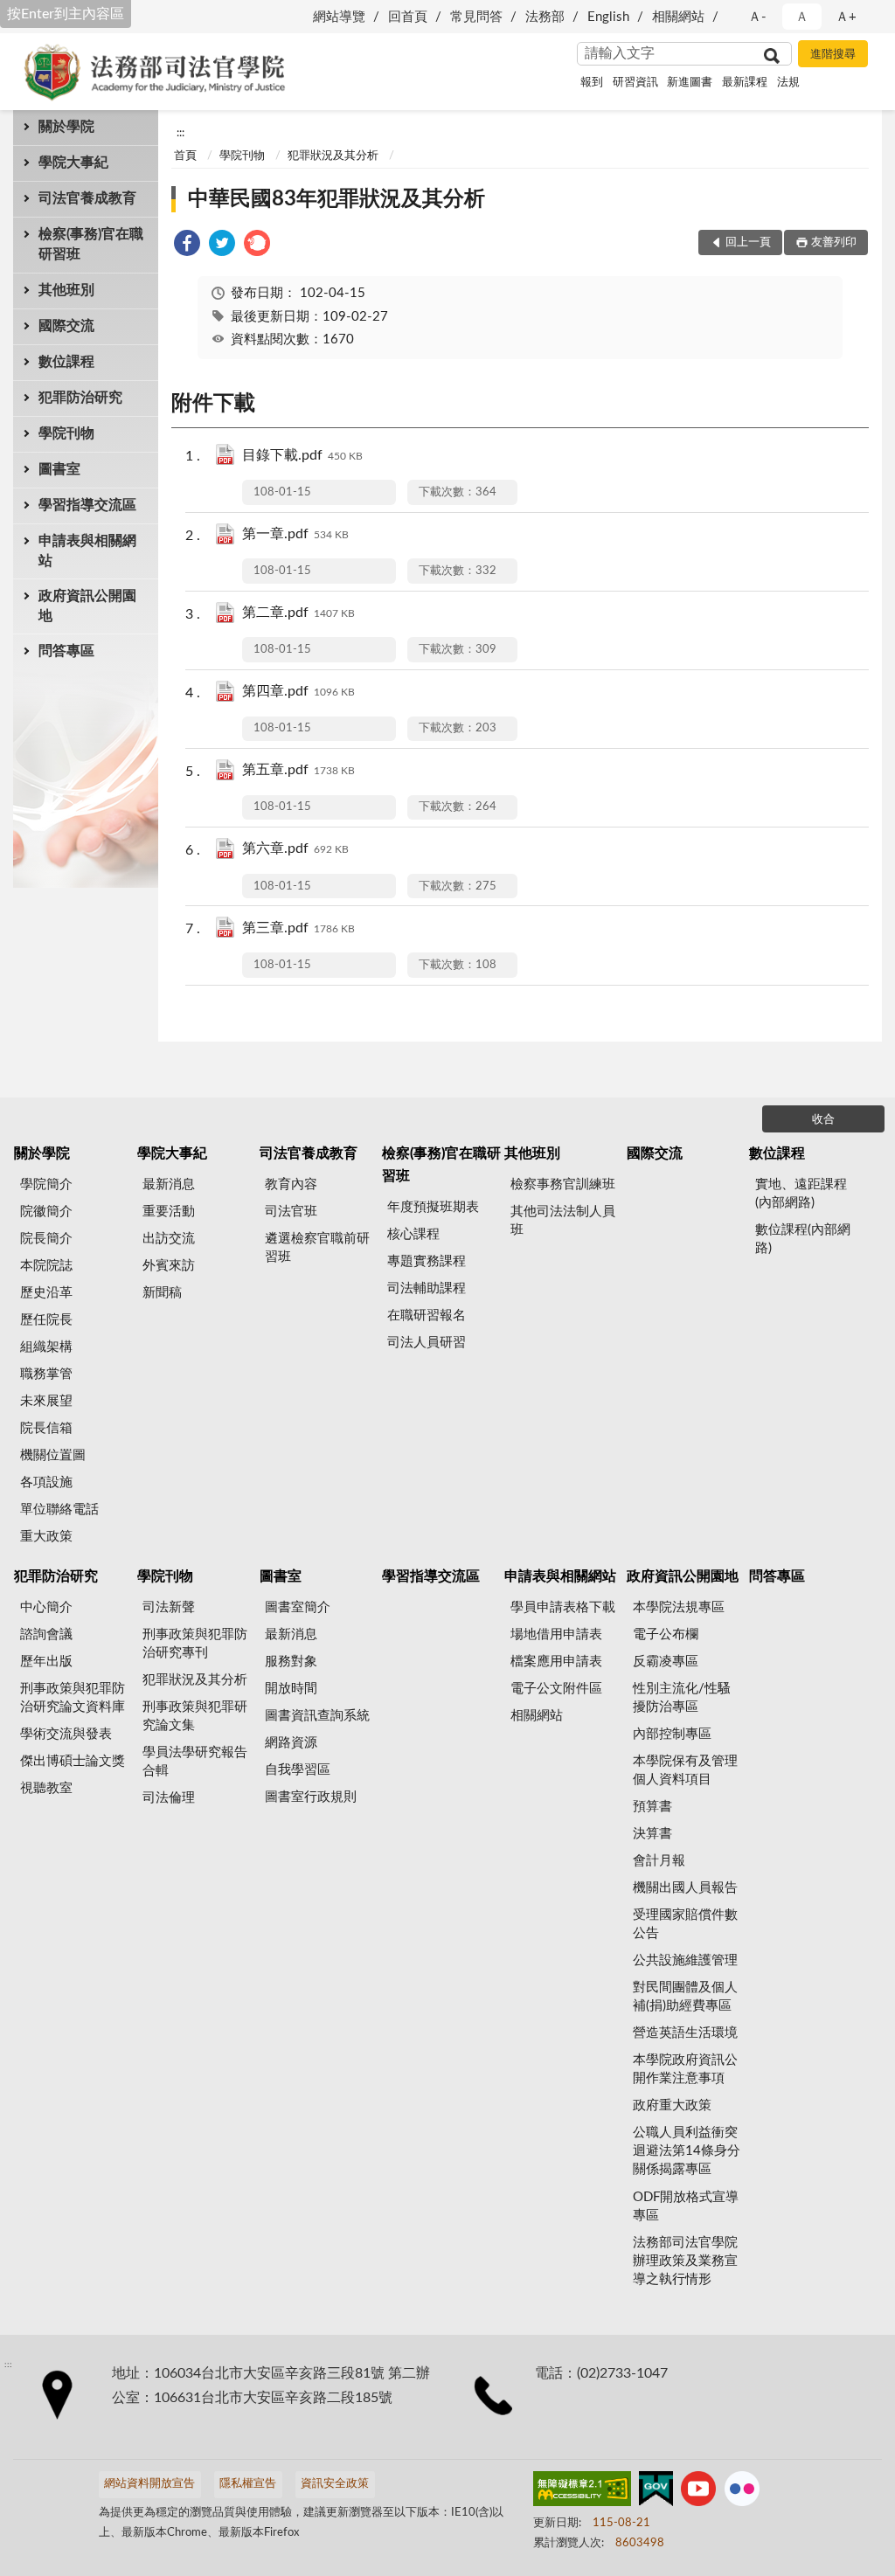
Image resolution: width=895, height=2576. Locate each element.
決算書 (652, 1834)
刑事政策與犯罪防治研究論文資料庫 (73, 1698)
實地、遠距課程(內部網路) (801, 1194)
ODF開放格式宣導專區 (686, 2206)
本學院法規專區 (679, 1607)
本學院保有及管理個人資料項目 (685, 1770)
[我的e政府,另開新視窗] (656, 2492)
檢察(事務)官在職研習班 (91, 244)
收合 (823, 1120)
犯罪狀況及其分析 (333, 156)
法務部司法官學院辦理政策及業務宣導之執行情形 (685, 2261)
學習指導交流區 (87, 505)
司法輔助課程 (427, 1288)
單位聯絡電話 (59, 1510)
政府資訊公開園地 (87, 606)
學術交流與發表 (66, 1734)
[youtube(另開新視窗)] (698, 2492)
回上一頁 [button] (748, 242)
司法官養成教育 (87, 198)
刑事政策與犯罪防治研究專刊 (195, 1644)
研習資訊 (635, 83)
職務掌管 (46, 1374)
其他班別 (66, 290)
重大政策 (46, 1537)
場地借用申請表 (556, 1634)
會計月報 (659, 1861)
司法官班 (291, 1212)
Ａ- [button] (757, 17)
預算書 (652, 1807)
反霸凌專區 (666, 1662)
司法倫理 (169, 1798)
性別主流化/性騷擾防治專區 (682, 1698)
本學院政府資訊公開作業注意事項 (685, 2069)
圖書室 (59, 469)
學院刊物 (66, 433)
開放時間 (291, 1689)
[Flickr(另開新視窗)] (742, 2492)
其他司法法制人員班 (563, 1221)
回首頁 (408, 17)
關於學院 (66, 127)
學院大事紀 (73, 163)
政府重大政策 (672, 2105)
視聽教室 (46, 1788)
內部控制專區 (672, 1734)
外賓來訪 (169, 1266)
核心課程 (413, 1234)
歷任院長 (46, 1320)
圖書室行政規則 (311, 1797)
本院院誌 (46, 1266)
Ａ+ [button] (846, 17)
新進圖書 (690, 83)
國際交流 (66, 326)
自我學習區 (298, 1770)
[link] (187, 246)
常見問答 (476, 17)
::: (180, 133)
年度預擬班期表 (433, 1207)
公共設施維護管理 (685, 1960)
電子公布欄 (666, 1634)
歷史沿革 (46, 1293)
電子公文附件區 (556, 1689)
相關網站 (678, 17)
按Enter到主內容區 (66, 14)
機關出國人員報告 (685, 1888)
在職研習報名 (427, 1316)
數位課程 (66, 362)
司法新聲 (169, 1607)
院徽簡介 (46, 1212)
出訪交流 (169, 1239)
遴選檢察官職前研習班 (317, 1248)
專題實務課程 (427, 1261)
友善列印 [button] (834, 242)
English (608, 17)
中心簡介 (46, 1607)
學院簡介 (46, 1184)
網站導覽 (339, 17)
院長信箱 (46, 1428)
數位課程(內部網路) (803, 1239)
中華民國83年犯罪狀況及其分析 (336, 199)
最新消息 (169, 1184)
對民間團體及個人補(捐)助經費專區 (685, 1997)
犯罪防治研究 (80, 398)
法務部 (545, 17)
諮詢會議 (46, 1634)
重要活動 (169, 1212)
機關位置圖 (53, 1455)
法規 (788, 83)
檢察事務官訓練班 (563, 1184)
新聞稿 (162, 1293)
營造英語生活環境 (685, 2033)
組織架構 (46, 1347)
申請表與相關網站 (87, 551)
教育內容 (291, 1184)
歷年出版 (46, 1662)
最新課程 (745, 83)
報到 (592, 83)
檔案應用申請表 (556, 1662)
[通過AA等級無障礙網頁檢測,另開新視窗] (582, 2492)
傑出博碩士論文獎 (73, 1761)
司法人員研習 (427, 1343)
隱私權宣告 (248, 2484)
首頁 (185, 156)
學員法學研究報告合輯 (195, 1762)
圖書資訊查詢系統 (317, 1716)
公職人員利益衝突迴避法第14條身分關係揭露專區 (687, 2151)
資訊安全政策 (335, 2484)
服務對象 (291, 1662)
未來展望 (46, 1401)
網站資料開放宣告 (149, 2484)
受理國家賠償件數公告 (685, 1924)
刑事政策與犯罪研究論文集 (195, 1716)
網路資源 (291, 1743)
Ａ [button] (802, 17)
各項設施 (46, 1482)
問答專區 (66, 651)
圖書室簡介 (298, 1607)
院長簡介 (46, 1239)
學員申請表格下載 (563, 1607)
